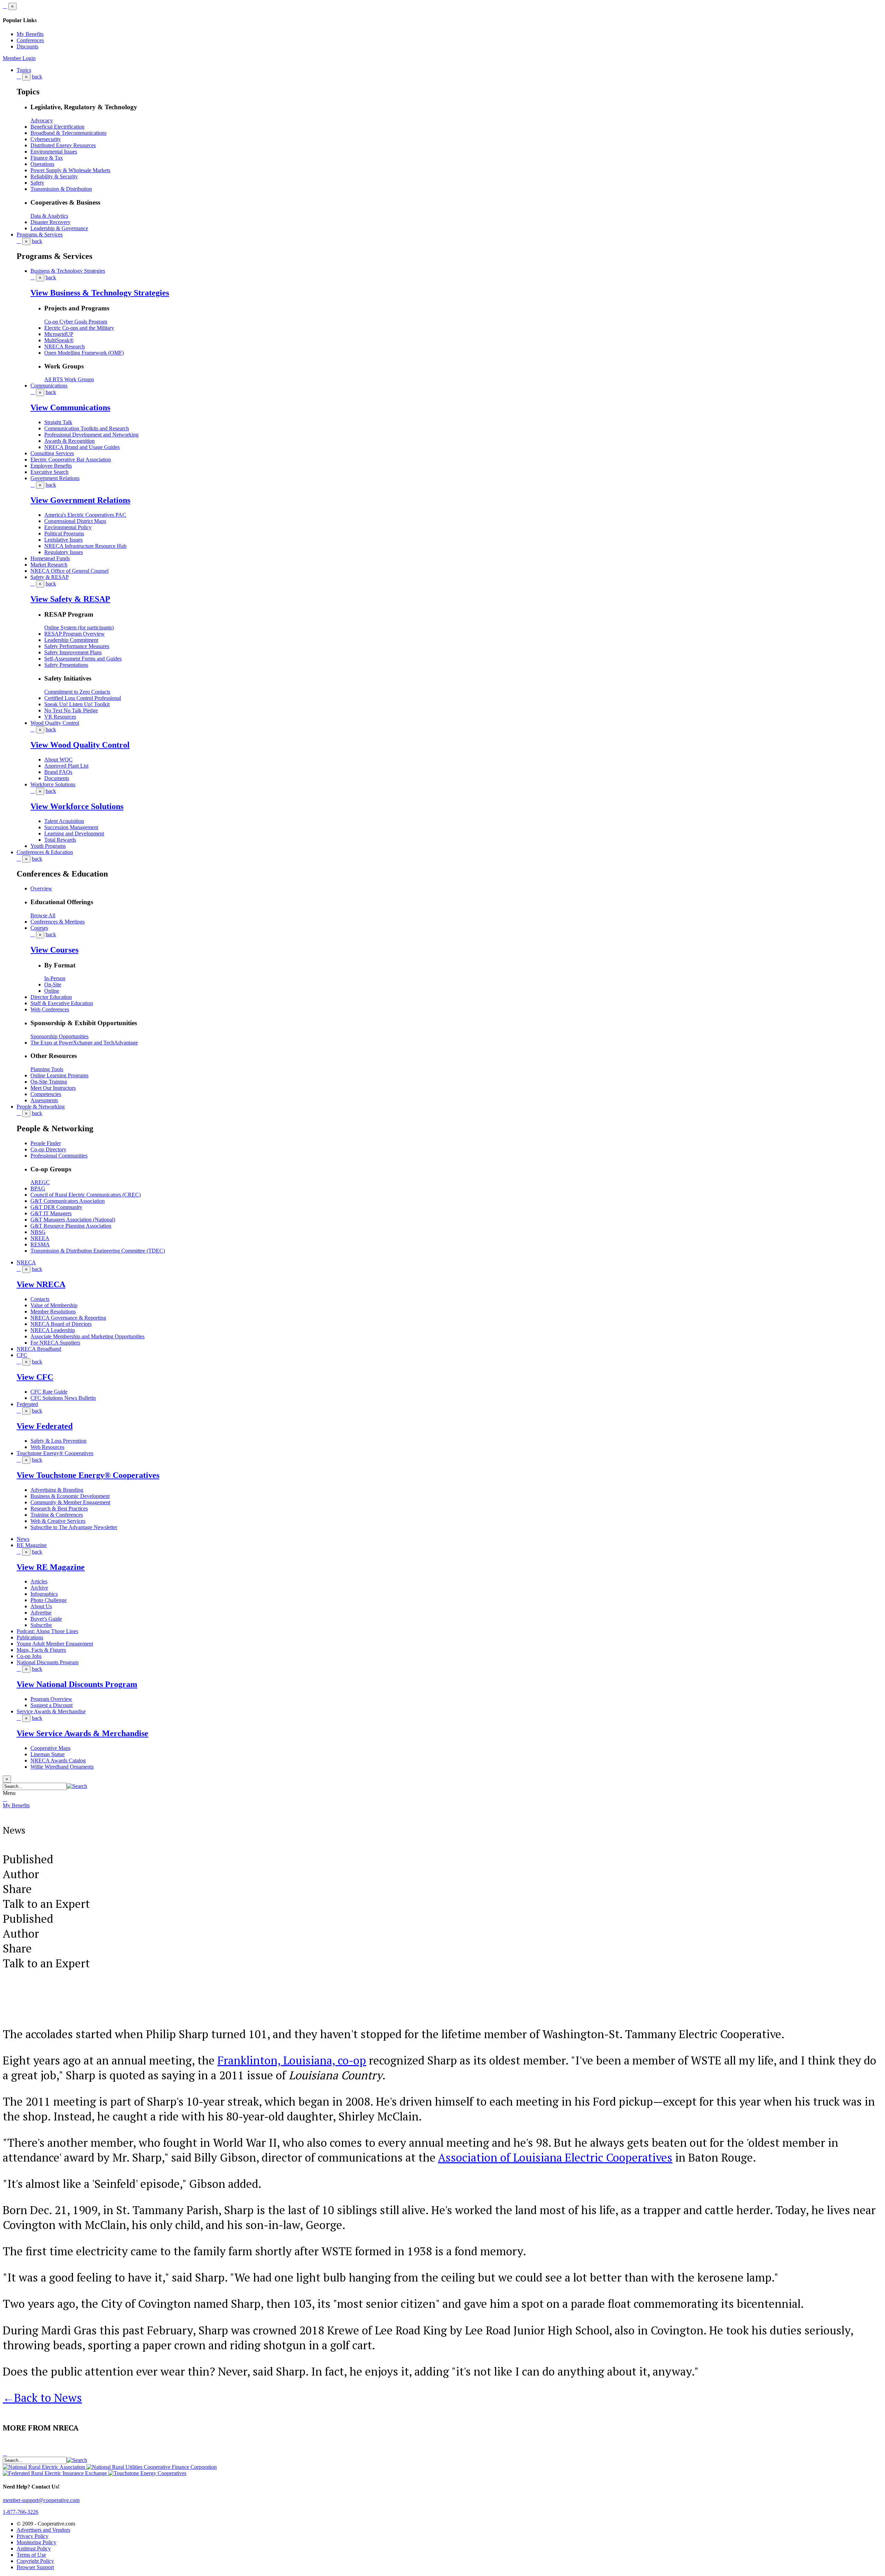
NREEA (40, 1238)
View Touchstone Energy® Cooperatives (88, 1475)
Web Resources (47, 1447)
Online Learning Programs (59, 1075)
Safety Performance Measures (77, 646)
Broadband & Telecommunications (68, 133)
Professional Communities (59, 1156)
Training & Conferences (57, 1515)
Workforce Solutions (53, 784)
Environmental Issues (54, 152)
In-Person (55, 978)
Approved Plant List (66, 766)
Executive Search (49, 472)
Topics (24, 70)
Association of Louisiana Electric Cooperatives (555, 2157)
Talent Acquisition (64, 821)
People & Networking (41, 1107)
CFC (22, 1355)
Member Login (19, 58)
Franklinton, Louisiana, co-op (292, 2060)
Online (52, 991)
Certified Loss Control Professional (83, 698)
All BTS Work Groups (69, 379)
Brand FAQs (58, 772)
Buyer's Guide (46, 1619)
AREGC (40, 1182)
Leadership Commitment (71, 640)
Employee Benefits (51, 466)
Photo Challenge (49, 1600)
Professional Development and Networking (91, 435)
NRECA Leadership (53, 1330)
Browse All (43, 915)
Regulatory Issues (64, 552)
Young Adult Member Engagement (55, 1644)
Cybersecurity (46, 139)
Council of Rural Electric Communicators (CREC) (86, 1195)
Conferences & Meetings (58, 922)
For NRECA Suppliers (55, 1343)
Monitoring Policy (36, 2542)
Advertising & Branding (57, 1490)
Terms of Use (31, 2555)
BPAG (38, 1188)
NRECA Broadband (39, 1349)
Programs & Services (40, 235)
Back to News (42, 2397)
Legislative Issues (63, 540)
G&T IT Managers (51, 1213)
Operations (42, 164)
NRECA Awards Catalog (58, 1760)
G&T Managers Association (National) (73, 1220)
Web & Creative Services (58, 1521)
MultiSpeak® (59, 340)
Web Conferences (50, 1009)
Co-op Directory (48, 1149)
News (23, 1539)
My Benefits (30, 34)
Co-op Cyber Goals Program (76, 322)
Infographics (44, 1594)
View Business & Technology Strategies (100, 293)
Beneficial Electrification (57, 127)
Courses (39, 928)
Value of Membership (54, 1305)
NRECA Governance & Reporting (68, 1318)
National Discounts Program (48, 1662)
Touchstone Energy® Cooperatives (55, 1453)
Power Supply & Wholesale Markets (70, 170)
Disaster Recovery (50, 222)
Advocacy (42, 120)
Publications (30, 1637)
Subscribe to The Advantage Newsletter (74, 1527)
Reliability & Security (54, 176)
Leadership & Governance (59, 228)
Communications (49, 386)
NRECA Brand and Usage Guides (82, 447)
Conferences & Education (45, 852)
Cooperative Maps (50, 1748)
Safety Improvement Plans (73, 652)
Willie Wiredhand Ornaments (62, 1767)
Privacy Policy (32, 2536)
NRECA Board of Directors (61, 1324)
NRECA (26, 1262)
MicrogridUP (59, 334)
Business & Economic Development (70, 1496)
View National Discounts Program (77, 1684)
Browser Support (35, 2567)
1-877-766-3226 (21, 2512)
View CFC (35, 1377)
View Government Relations (80, 500)
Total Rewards (60, 840)
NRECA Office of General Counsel (69, 571)
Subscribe (41, 1625)
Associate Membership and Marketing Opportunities (87, 1336)
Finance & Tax (47, 158)
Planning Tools (47, 1069)
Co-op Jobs (29, 1656)
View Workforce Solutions (77, 806)
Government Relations (55, 478)
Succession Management (71, 827)
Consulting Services (52, 453)
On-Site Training (49, 1082)
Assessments (44, 1100)
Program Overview (51, 1699)
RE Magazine (32, 1545)
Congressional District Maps (75, 521)
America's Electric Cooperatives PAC (85, 515)
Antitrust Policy (34, 2549)
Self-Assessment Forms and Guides (83, 659)
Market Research (49, 565)
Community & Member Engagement (70, 1502)
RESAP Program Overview (74, 634)
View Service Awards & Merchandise (82, 1733)
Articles (39, 1581)
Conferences (30, 40)
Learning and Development (74, 833)
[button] (77, 1786)
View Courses (54, 950)
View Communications (70, 408)
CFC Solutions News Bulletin (63, 1398)
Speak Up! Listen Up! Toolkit (77, 704)
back (37, 77)
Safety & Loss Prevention (58, 1441)
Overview (41, 888)
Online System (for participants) (79, 627)
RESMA (40, 1244)
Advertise (41, 1613)
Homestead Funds (50, 558)
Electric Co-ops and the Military (79, 328)
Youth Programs (48, 846)
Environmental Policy (68, 527)
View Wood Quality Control (80, 745)
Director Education (51, 997)
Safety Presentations (66, 665)
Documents (57, 778)
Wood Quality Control (55, 723)
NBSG (38, 1232)
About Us (41, 1606)
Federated (27, 1404)
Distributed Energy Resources (63, 145)
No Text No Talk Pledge (71, 710)
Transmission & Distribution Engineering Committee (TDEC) (98, 1251)
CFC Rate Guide (49, 1392)
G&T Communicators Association (68, 1201)
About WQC (58, 760)
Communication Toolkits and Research (87, 428)
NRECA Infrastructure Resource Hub (85, 546)
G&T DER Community (56, 1207)
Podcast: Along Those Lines (47, 1631)
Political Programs (64, 533)
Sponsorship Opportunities (59, 1036)
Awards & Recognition (69, 441)
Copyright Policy (35, 2561)
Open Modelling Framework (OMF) (84, 353)
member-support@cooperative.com (41, 2500)
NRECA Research (64, 346)
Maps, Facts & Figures (41, 1650)
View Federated (45, 1426)
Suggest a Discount (52, 1705)
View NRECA (41, 1284)
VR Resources (60, 717)
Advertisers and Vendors (43, 2530)
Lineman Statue (48, 1754)
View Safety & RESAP (70, 599)
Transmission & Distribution (61, 189)
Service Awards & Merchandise (51, 1711)
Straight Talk (58, 422)
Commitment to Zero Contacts (77, 692)
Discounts (27, 46)
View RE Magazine (51, 1567)
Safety (37, 183)
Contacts (40, 1299)
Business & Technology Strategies (68, 271)
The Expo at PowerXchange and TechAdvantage (84, 1043)
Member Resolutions (53, 1312)
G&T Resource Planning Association (71, 1226)
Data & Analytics (49, 216)
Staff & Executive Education (62, 1003)
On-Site (53, 985)
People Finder (46, 1143)
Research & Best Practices (59, 1509)
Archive (39, 1588)
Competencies (46, 1094)
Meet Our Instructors (53, 1088)
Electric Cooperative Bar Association (71, 460)
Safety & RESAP (50, 577)
